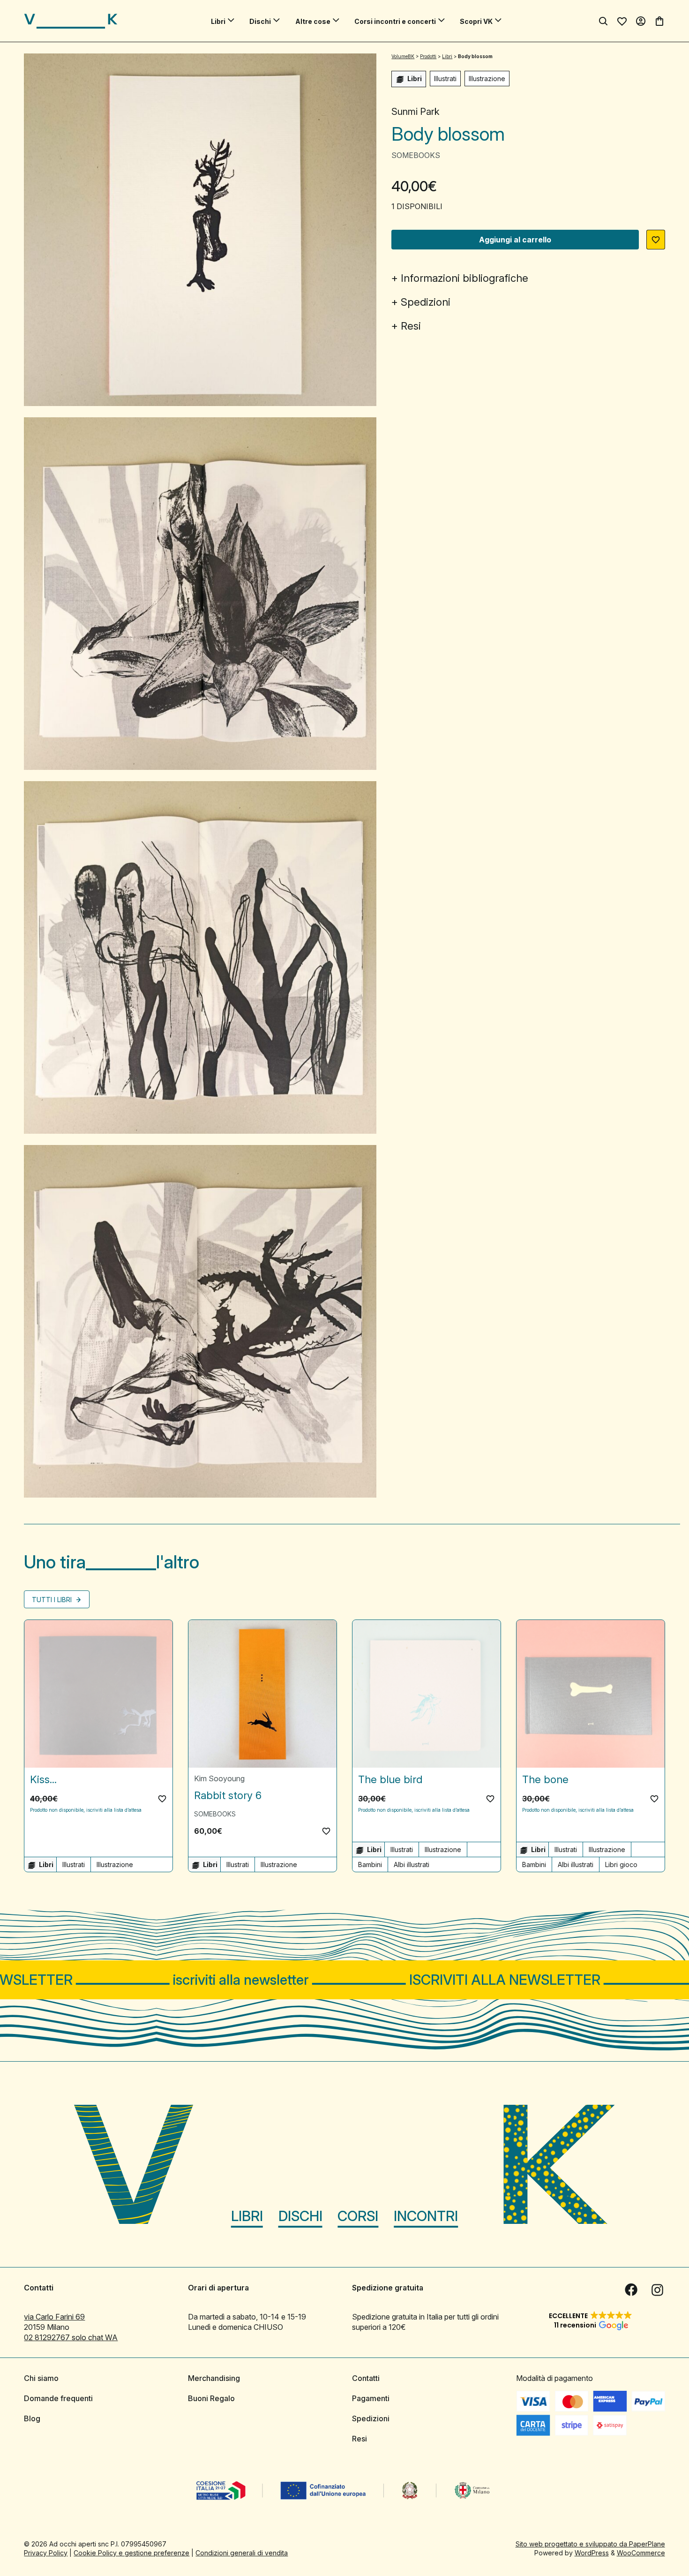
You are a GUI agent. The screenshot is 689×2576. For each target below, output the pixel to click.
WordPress (592, 2553)
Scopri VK (476, 21)
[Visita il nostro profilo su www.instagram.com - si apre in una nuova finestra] (658, 2290)
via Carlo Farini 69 (54, 2317)
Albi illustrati (412, 1864)
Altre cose (313, 21)
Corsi (358, 2216)
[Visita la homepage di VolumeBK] (71, 21)
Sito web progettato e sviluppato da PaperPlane (590, 2544)
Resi (411, 326)
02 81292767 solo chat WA (71, 2337)
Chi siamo (41, 2378)
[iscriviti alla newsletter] (344, 1980)
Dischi (260, 21)
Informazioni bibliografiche (464, 278)
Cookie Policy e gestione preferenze (131, 2553)
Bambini (370, 1864)
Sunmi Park (416, 112)
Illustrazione (487, 79)
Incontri (426, 2216)
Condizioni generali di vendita (242, 2553)
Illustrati (445, 79)
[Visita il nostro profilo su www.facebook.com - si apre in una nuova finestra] (631, 2290)
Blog (32, 2418)
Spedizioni (426, 302)
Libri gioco (621, 1864)
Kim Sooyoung (219, 1778)
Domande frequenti (58, 2398)
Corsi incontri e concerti (395, 21)
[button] (656, 240)
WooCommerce (641, 2553)
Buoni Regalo (211, 2398)
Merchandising (214, 2378)
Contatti (366, 2378)
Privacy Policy (46, 2553)
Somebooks (416, 155)
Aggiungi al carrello (515, 240)
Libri (218, 21)
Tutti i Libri (53, 1600)
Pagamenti (371, 2398)
